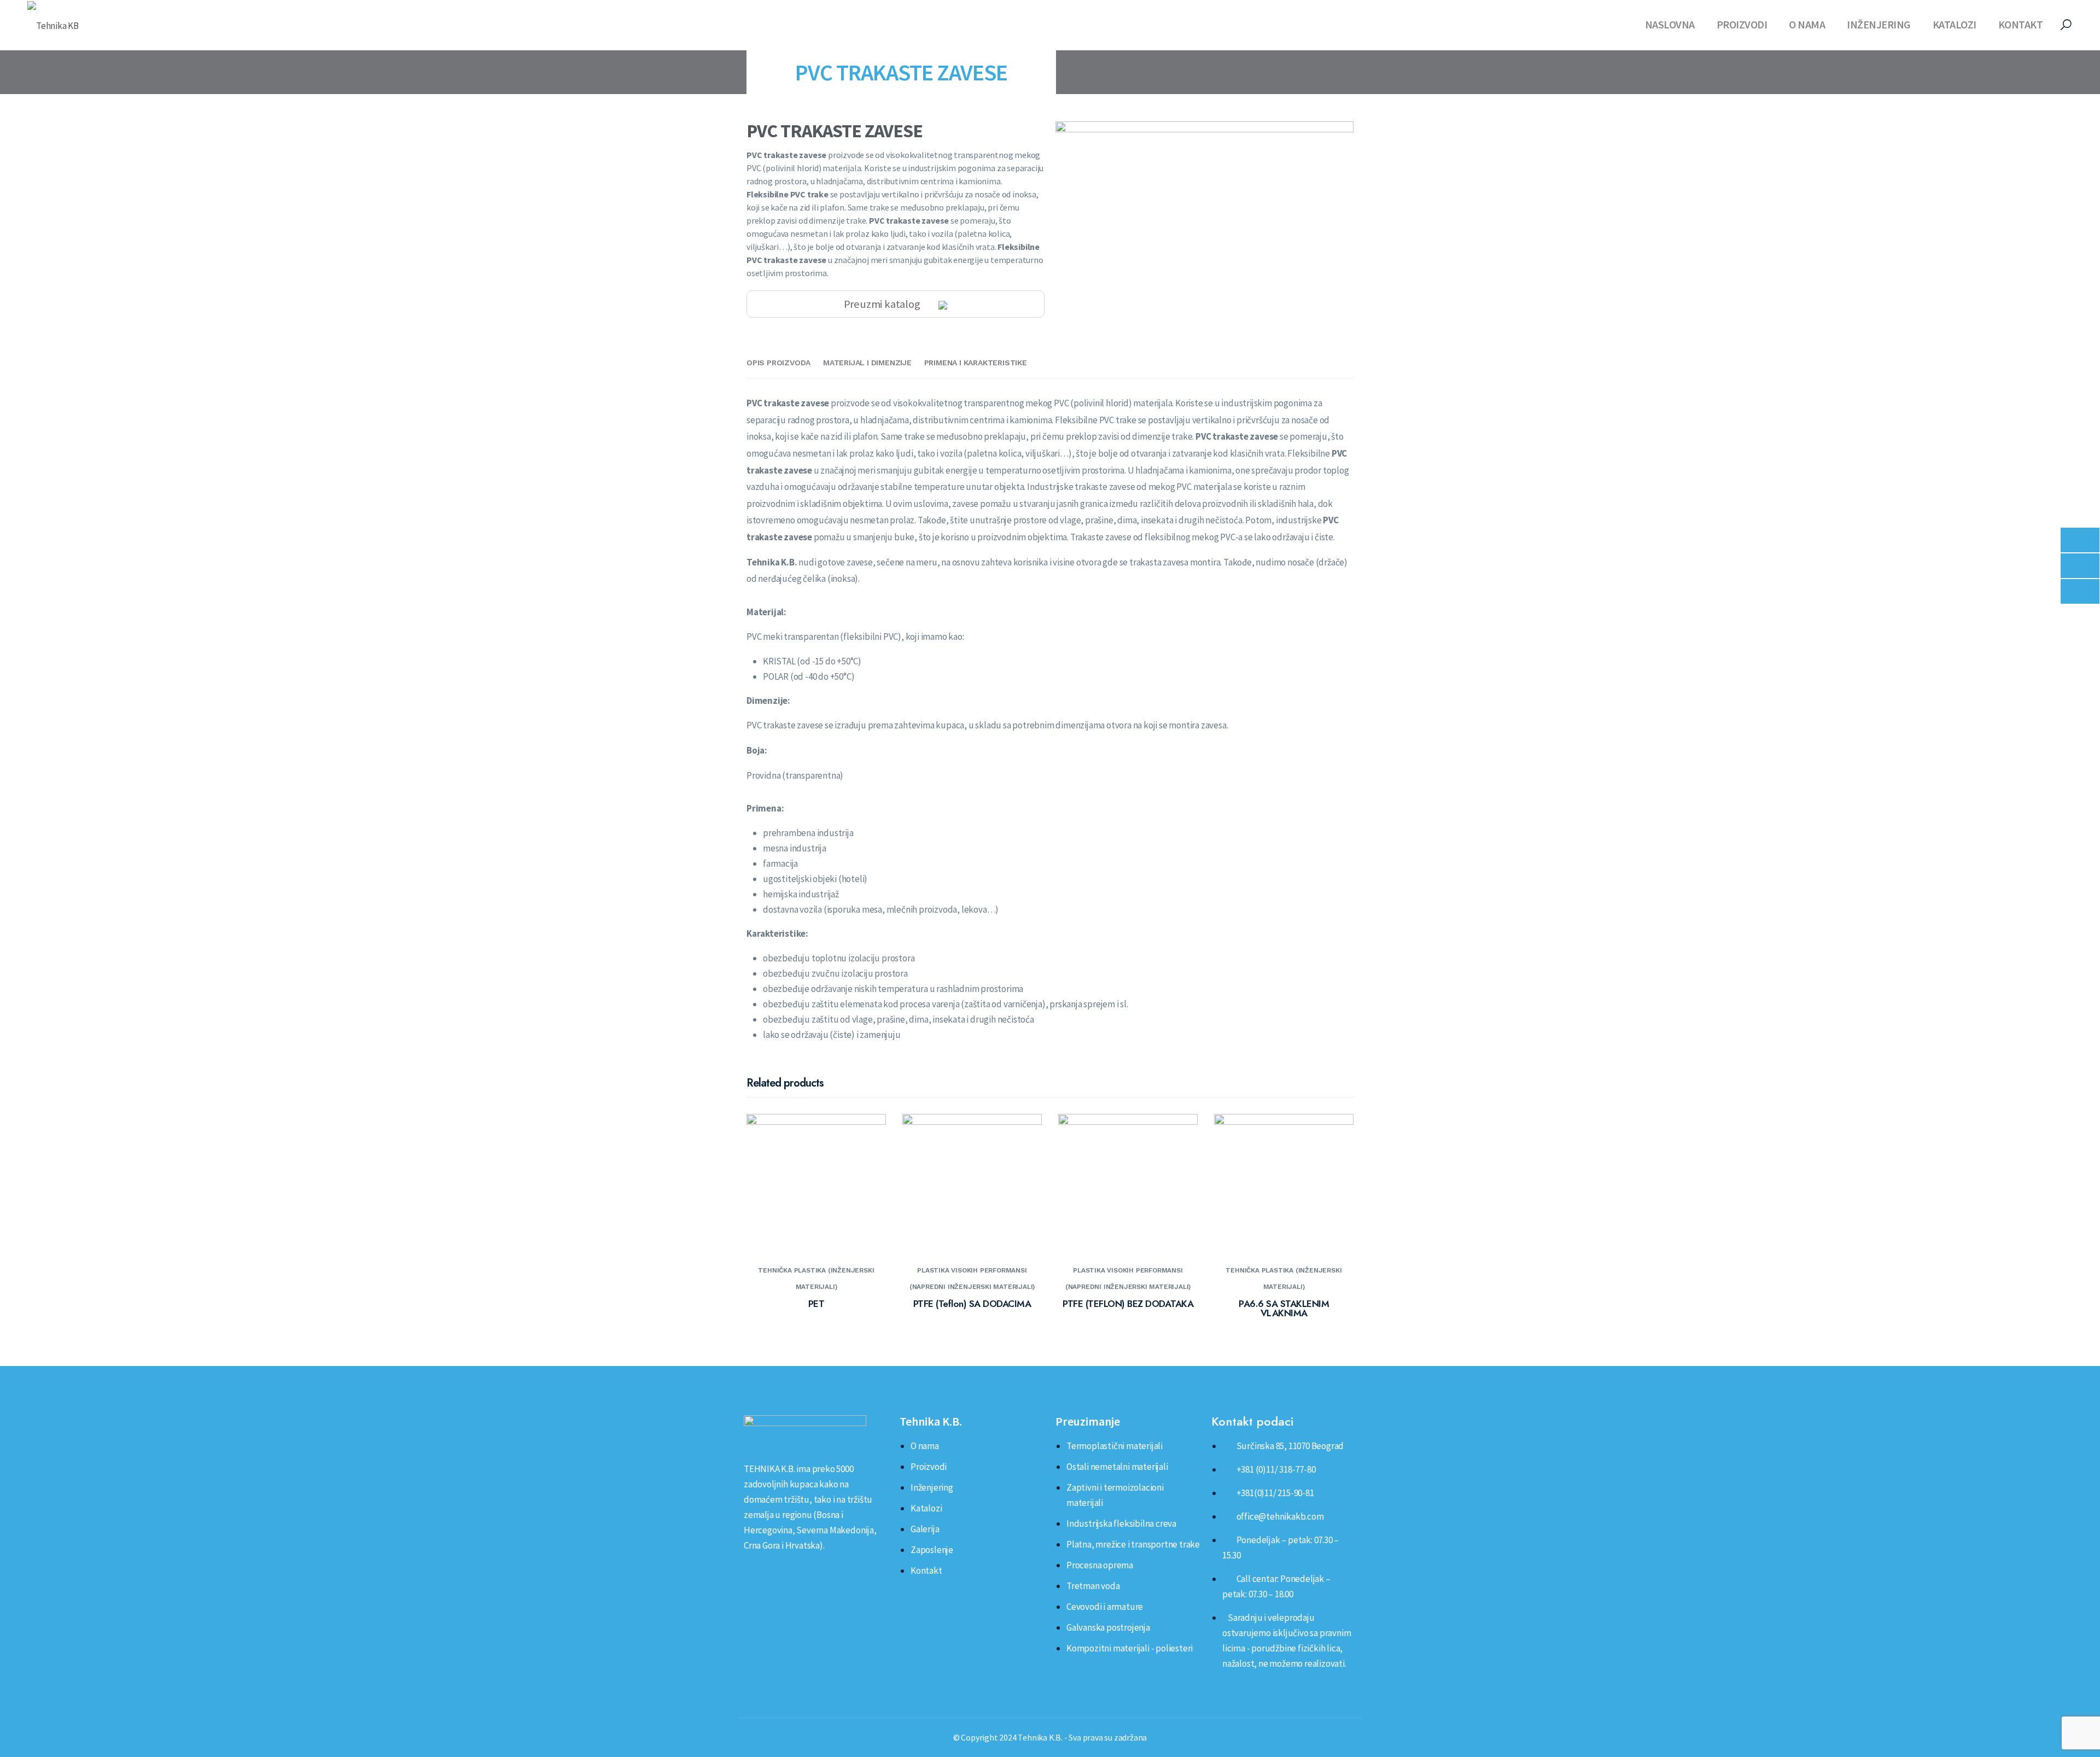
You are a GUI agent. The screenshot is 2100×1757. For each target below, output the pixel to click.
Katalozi (1955, 24)
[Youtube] (785, 1570)
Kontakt (2021, 24)
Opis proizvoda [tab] (778, 363)
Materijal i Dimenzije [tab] (867, 363)
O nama (1807, 24)
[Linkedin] (746, 1570)
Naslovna (1670, 24)
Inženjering (1879, 24)
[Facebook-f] (766, 1570)
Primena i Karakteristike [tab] (976, 363)
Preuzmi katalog (883, 304)
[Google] (803, 1570)
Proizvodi (1742, 24)
